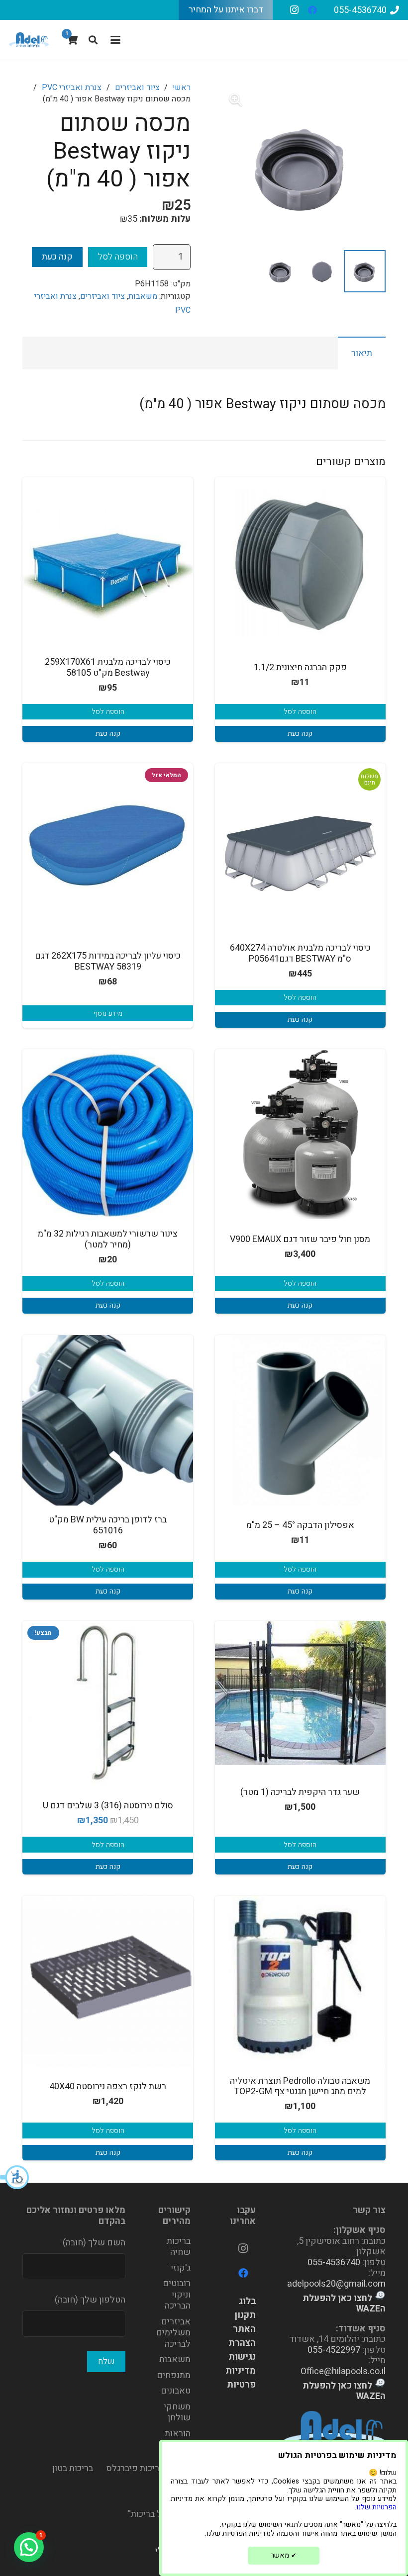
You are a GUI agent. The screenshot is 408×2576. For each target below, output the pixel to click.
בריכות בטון (73, 2468)
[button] (15, 2177)
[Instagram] (295, 10)
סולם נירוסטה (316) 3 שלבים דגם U (108, 1806)
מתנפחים (174, 2375)
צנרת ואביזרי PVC (72, 88)
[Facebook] (312, 10)
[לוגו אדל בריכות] (29, 40)
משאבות (143, 296)
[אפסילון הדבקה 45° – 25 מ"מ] (300, 1420)
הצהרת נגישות (242, 2350)
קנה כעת (57, 257)
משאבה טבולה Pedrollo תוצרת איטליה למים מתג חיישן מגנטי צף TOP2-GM (300, 2087)
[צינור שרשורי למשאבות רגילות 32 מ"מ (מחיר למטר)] (108, 1134)
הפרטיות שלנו (376, 2507)
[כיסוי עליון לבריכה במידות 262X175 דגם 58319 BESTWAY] (108, 848)
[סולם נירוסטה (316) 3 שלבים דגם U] (108, 1706)
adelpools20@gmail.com (336, 2284)
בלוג (247, 2301)
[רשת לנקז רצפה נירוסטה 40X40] (108, 1981)
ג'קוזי (181, 2268)
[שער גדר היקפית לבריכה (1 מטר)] (300, 1693)
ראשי (182, 88)
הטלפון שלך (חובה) (90, 2300)
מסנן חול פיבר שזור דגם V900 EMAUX (300, 1239)
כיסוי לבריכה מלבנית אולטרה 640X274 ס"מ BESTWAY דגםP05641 (300, 953)
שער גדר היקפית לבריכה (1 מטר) (300, 1792)
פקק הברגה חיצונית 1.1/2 (300, 667)
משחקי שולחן (177, 2412)
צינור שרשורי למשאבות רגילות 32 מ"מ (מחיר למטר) (108, 1239)
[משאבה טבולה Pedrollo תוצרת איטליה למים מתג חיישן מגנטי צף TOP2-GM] (300, 1981)
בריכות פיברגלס (135, 2468)
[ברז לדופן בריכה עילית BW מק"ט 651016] (108, 1420)
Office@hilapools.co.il (343, 2371)
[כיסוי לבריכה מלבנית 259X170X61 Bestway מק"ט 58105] (108, 563)
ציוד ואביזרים (137, 88)
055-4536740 (334, 2263)
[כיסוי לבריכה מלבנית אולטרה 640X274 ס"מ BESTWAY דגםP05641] (300, 848)
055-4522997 (334, 2350)
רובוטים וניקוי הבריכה (177, 2295)
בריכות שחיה (179, 2247)
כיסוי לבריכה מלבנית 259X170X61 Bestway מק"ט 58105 (108, 667)
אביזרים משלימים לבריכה (173, 2333)
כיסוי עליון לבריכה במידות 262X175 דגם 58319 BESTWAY (108, 961)
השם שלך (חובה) (94, 2243)
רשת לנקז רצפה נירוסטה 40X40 (108, 2087)
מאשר (284, 2555)
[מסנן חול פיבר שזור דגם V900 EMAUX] (300, 1134)
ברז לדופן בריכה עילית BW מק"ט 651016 (108, 1525)
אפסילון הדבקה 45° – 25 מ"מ (300, 1525)
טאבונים (176, 2391)
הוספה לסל (118, 257)
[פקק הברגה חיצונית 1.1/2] (300, 563)
